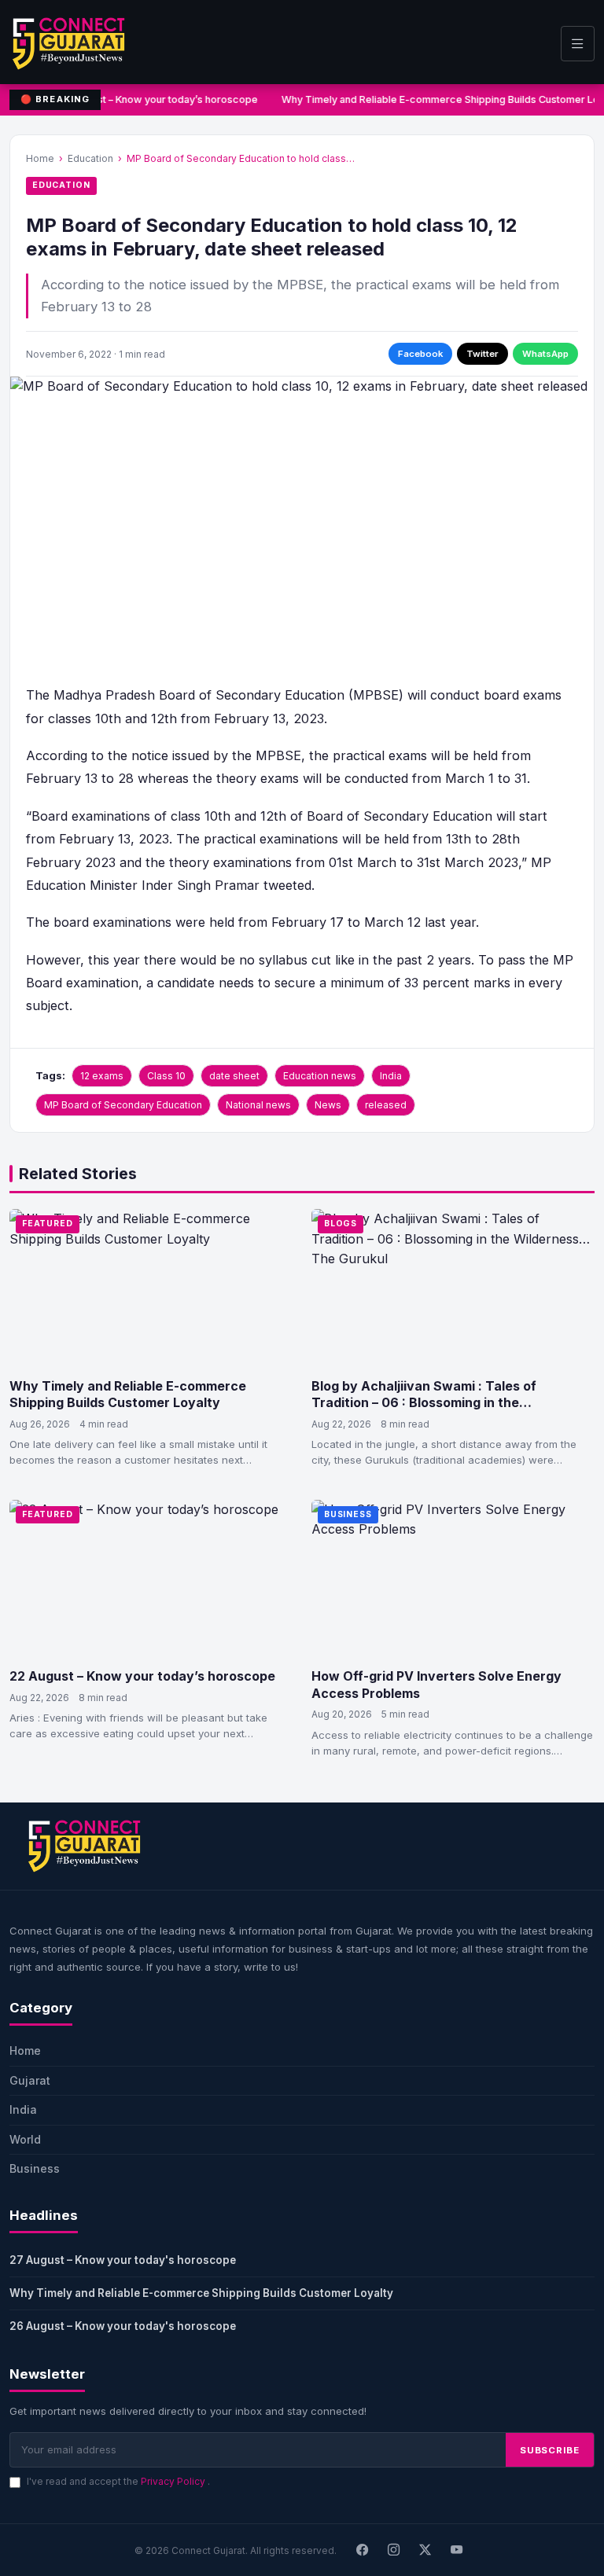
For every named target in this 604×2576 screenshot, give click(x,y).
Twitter (482, 354)
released (386, 1105)
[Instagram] (394, 2550)
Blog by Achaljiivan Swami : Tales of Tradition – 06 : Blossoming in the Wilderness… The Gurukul (424, 1403)
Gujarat (30, 2080)
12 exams (102, 1076)
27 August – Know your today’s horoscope (156, 99)
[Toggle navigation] (578, 44)
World (25, 2139)
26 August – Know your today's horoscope (123, 2326)
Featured (48, 1224)
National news (258, 1105)
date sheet (234, 1076)
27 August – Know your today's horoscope (123, 2260)
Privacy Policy (174, 2481)
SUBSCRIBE (550, 2450)
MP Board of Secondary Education (123, 1105)
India (391, 1076)
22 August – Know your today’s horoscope (142, 1676)
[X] (425, 2550)
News (328, 1105)
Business (348, 1514)
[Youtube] (457, 2550)
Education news (320, 1076)
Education (90, 158)
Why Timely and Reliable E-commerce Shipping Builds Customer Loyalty (128, 1395)
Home (40, 158)
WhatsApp (545, 354)
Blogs (341, 1224)
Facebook (420, 354)
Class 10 (166, 1076)
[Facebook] (363, 2550)
